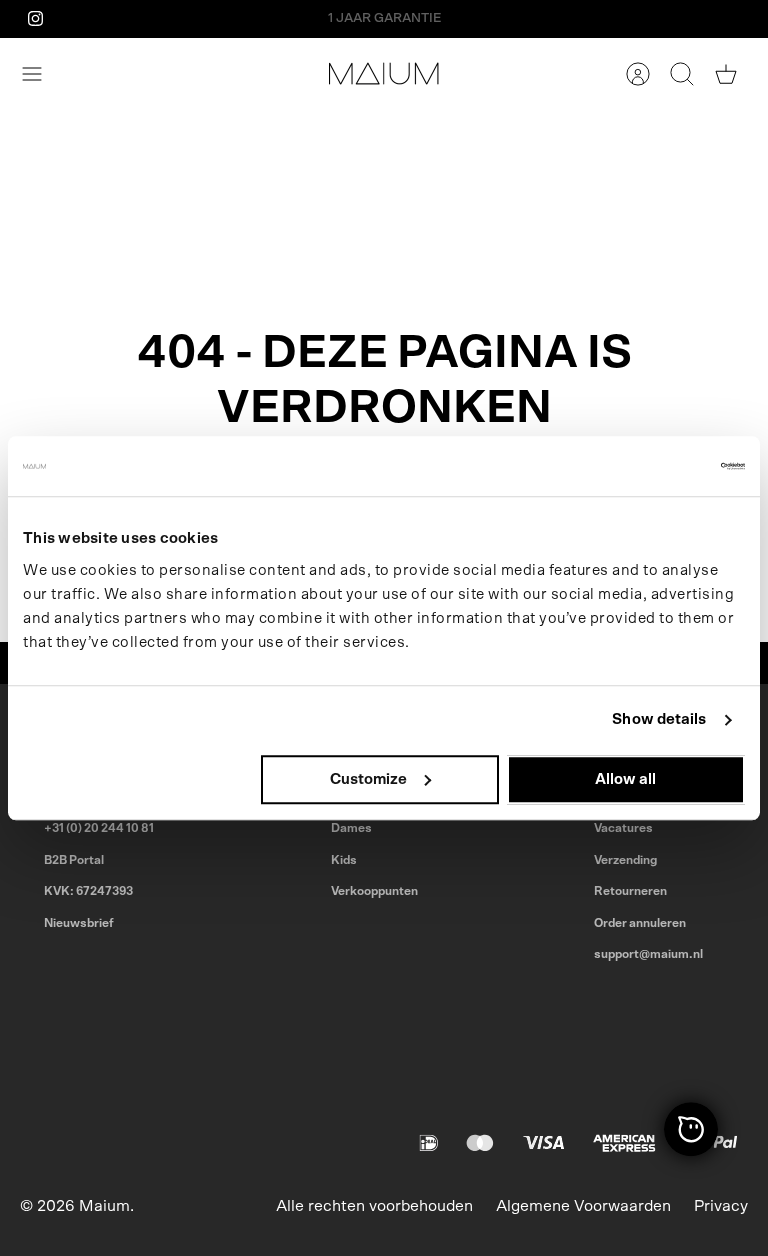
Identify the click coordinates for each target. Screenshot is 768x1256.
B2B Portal (74, 860)
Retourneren (630, 891)
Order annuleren (640, 923)
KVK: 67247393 (88, 891)
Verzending (625, 860)
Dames (351, 828)
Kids (344, 860)
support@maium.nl (648, 954)
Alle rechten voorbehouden (374, 1206)
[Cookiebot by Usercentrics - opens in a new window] (657, 466)
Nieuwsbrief (79, 923)
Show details (659, 719)
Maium (104, 1206)
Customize (368, 779)
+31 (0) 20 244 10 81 (99, 828)
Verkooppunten (374, 891)
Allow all (625, 779)
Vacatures (623, 828)
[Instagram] (35, 18)
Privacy (721, 1206)
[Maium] (384, 73)
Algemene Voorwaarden (583, 1206)
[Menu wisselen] (42, 74)
